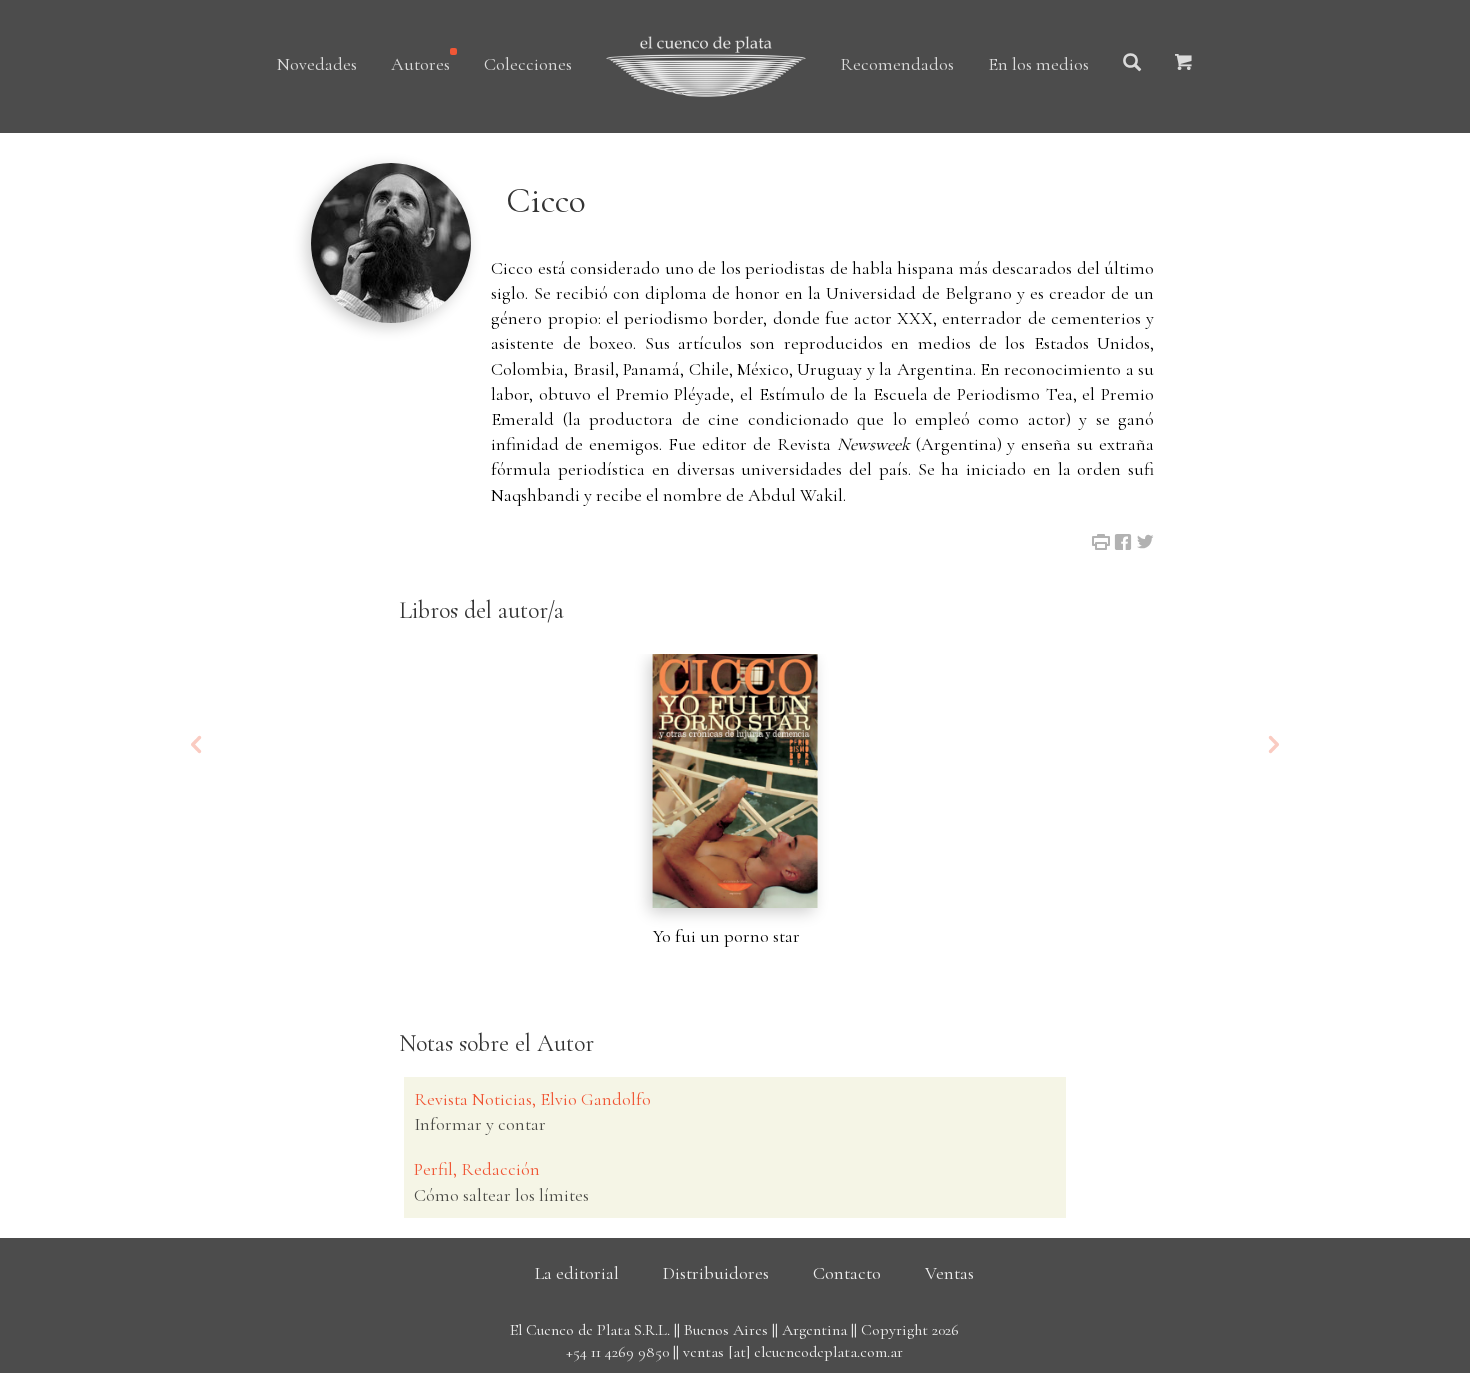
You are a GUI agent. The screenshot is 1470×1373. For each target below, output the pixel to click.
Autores (420, 64)
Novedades (317, 64)
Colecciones (528, 64)
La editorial (577, 1273)
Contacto (847, 1273)
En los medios (1038, 64)
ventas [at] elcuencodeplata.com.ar (793, 1352)
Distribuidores (716, 1273)
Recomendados (897, 64)
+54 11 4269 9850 (617, 1352)
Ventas (949, 1273)
